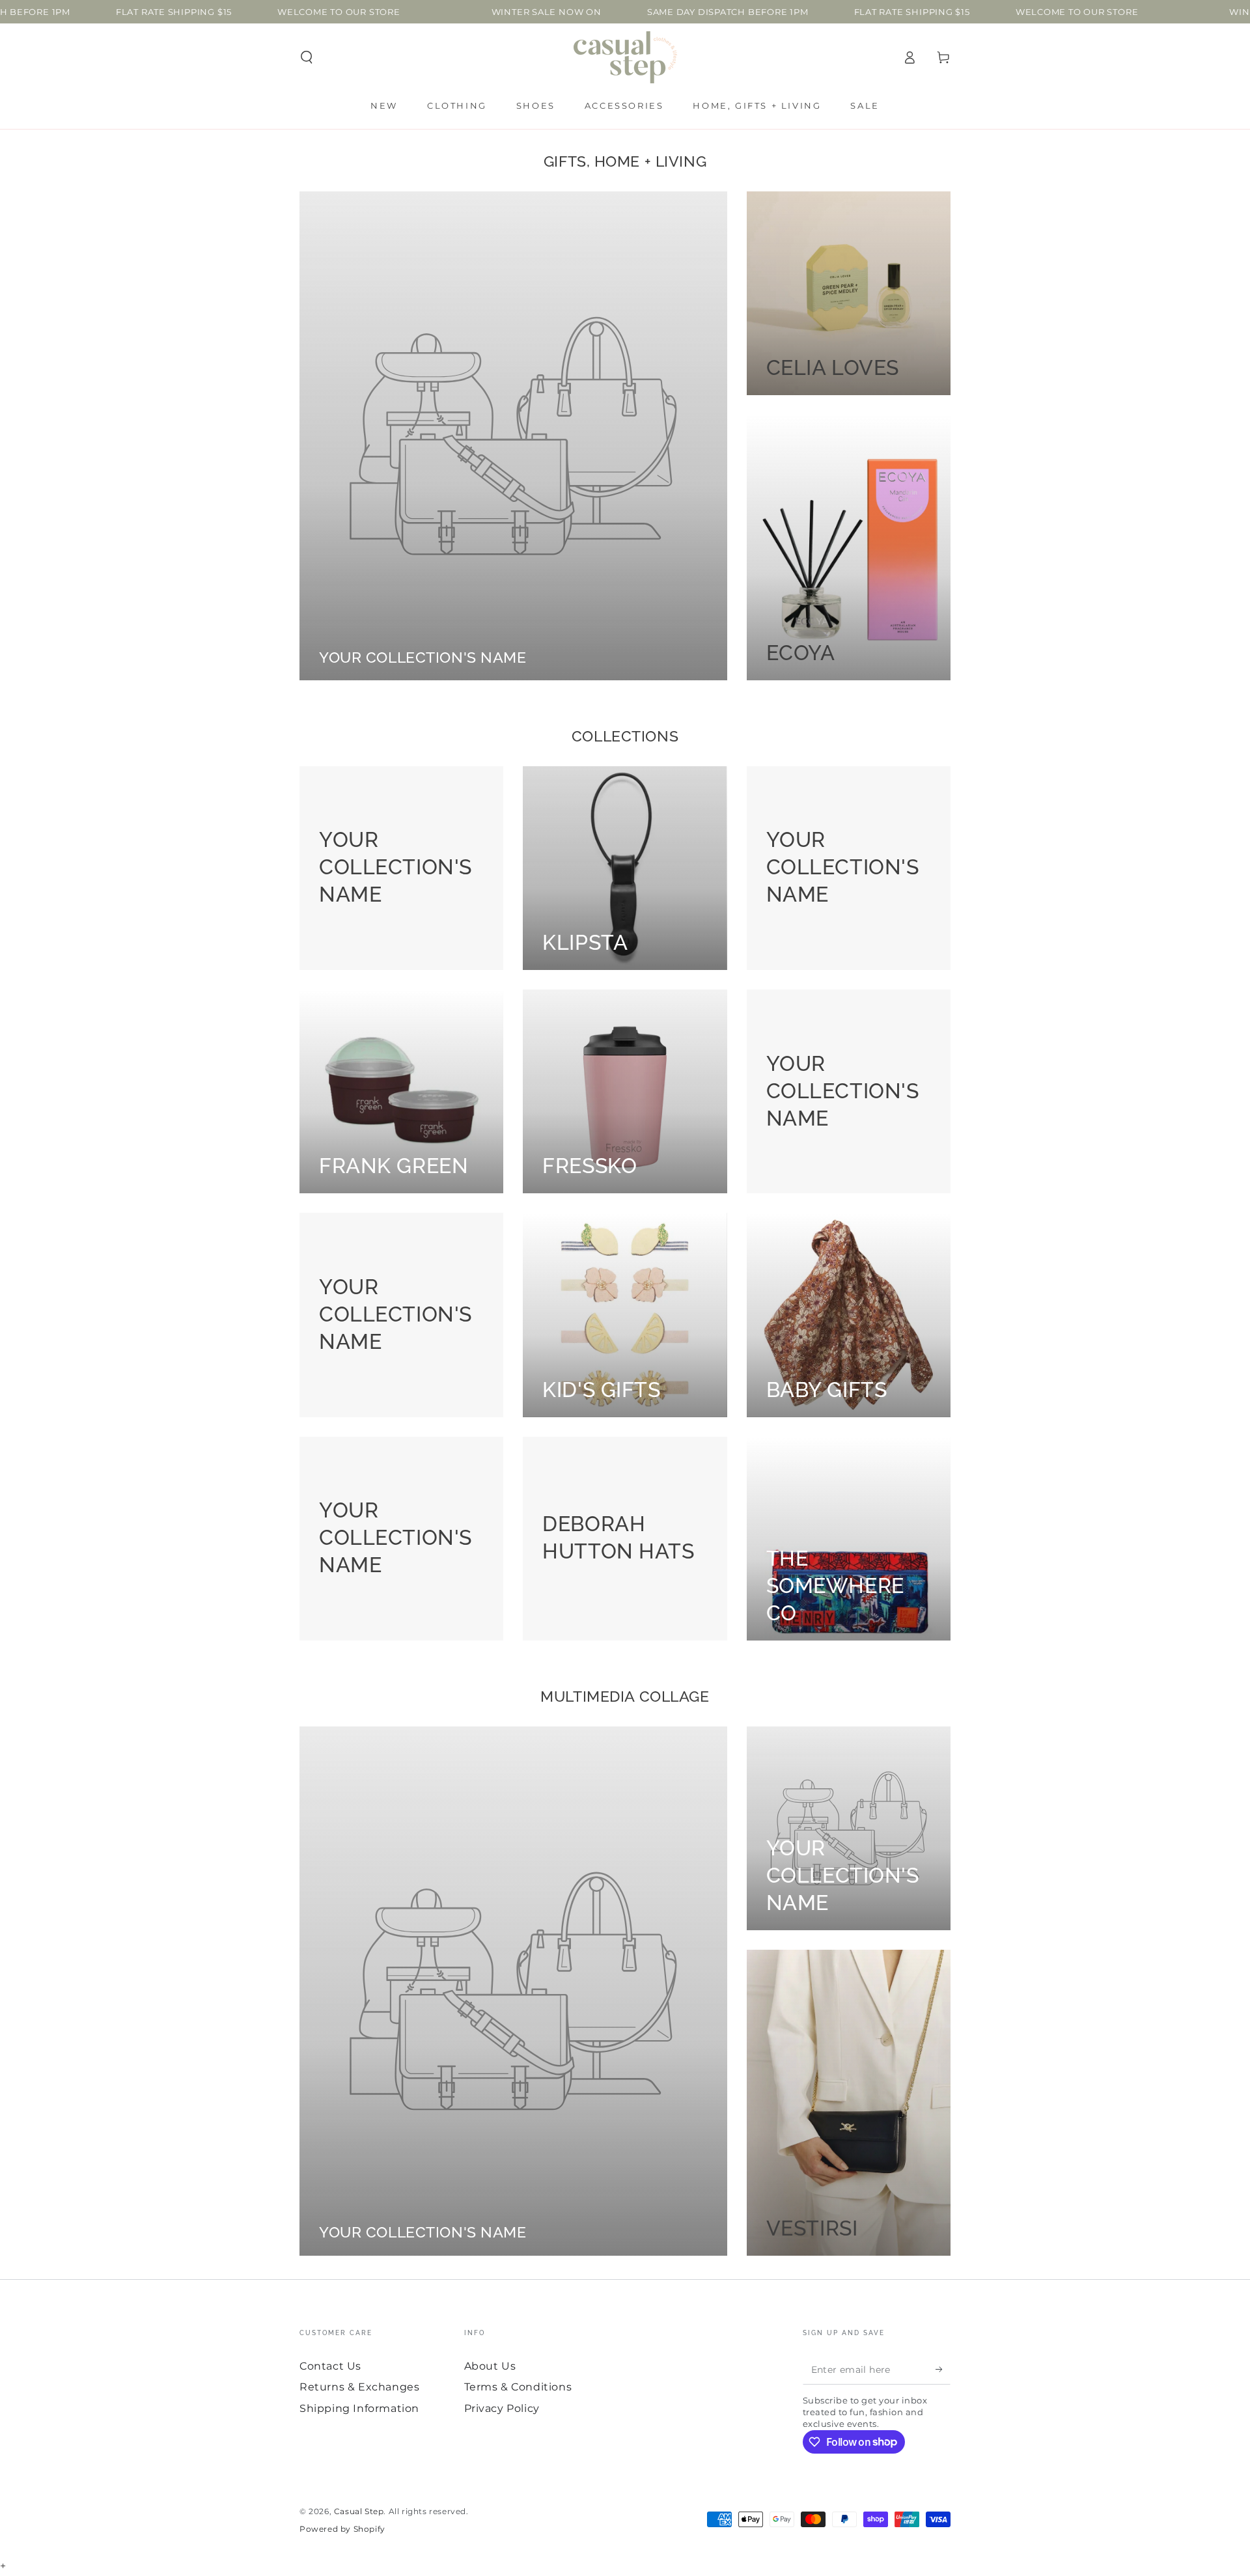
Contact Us (330, 2366)
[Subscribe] (943, 2370)
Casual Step (359, 2511)
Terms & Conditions (518, 2387)
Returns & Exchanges (359, 2387)
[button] (307, 57)
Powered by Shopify (342, 2529)
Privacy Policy (502, 2408)
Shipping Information (359, 2408)
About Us (490, 2366)
